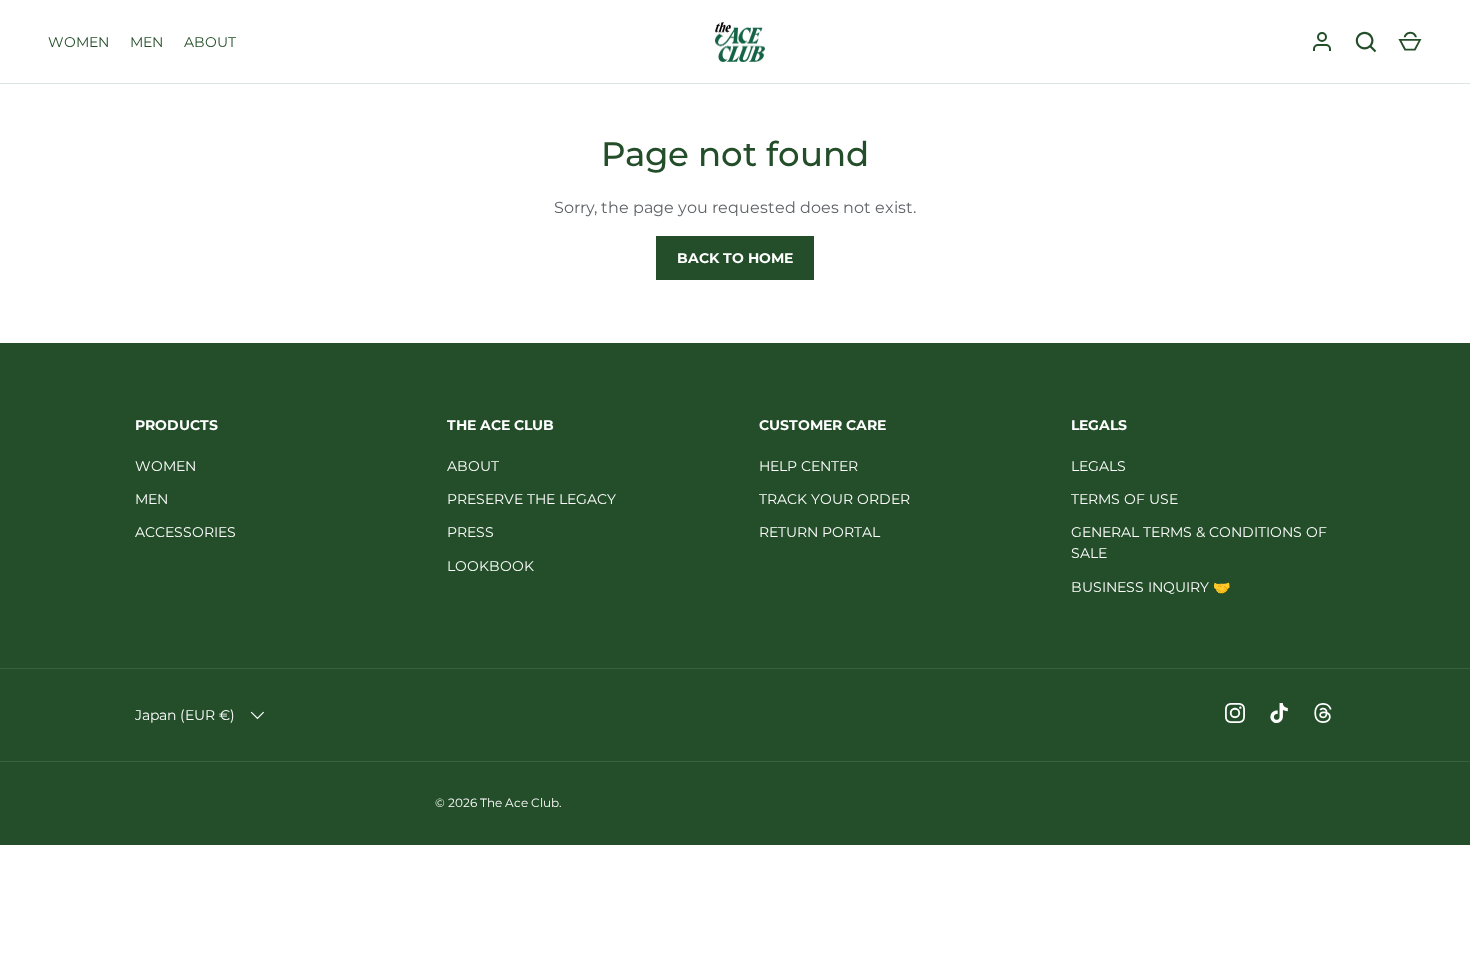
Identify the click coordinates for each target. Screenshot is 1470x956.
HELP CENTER (808, 466)
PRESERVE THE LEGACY (531, 499)
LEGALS (1098, 466)
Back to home (735, 258)
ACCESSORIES (185, 532)
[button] (1410, 42)
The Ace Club (519, 802)
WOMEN (78, 42)
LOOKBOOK (490, 566)
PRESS (470, 532)
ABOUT (210, 42)
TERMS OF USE (1124, 499)
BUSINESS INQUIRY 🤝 (1150, 587)
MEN (146, 42)
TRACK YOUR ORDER (834, 499)
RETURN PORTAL (819, 532)
